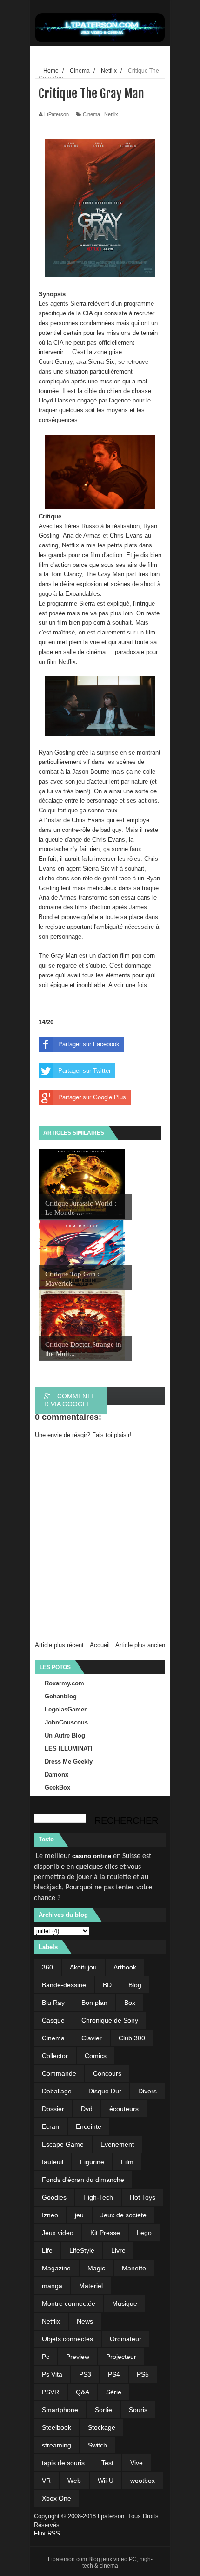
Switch (97, 2445)
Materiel (91, 2286)
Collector (55, 2056)
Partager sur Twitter (84, 1071)
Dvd (87, 2109)
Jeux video (58, 2233)
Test (107, 2463)
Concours (107, 2073)
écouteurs (124, 2109)
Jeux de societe (123, 2215)
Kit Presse (105, 2233)
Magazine (56, 2268)
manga (52, 2286)
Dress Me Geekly (69, 1762)
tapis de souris (63, 2463)
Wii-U (106, 2481)
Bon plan (94, 2003)
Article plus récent (59, 1645)
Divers (147, 2091)
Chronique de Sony (110, 2020)
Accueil (100, 1645)
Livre (118, 2250)
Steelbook (57, 2427)
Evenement (117, 2144)
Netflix (111, 114)
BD (107, 1985)
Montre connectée (69, 2303)
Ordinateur (126, 2339)
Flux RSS (47, 2533)
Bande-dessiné (64, 1985)
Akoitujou (83, 1967)
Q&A (83, 2392)
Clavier (92, 2038)
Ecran (50, 2126)
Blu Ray (53, 2003)
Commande (59, 2073)
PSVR (50, 2392)
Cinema (91, 114)
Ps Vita (52, 2374)
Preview (78, 2357)
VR (46, 2481)
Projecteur (121, 2357)
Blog (135, 1985)
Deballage (57, 2091)
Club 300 (132, 2038)
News (85, 2321)
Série (114, 2392)
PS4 (114, 2374)
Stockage (102, 2427)
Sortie (103, 2410)
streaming (57, 2445)
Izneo (50, 2215)
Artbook (125, 1967)
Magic (96, 2268)
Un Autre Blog (65, 1735)
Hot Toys (143, 2197)
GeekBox (57, 1788)
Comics (96, 2056)
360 (47, 1967)
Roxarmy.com (64, 1683)
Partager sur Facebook (89, 1044)
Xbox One (57, 2498)
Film (127, 2162)
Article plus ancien (140, 1645)
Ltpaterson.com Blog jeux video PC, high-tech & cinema (100, 2562)
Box (130, 2003)
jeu (79, 2215)
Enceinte (89, 2126)
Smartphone (60, 2410)
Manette (134, 2268)
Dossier (53, 2109)
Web (74, 2481)
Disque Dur (105, 2091)
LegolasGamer (66, 1709)
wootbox (143, 2481)
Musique (125, 2303)
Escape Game (63, 2144)
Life (47, 2250)
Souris (138, 2410)
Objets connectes (67, 2339)
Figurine (92, 2162)
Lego (144, 2233)
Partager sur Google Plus (92, 1097)
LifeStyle (82, 2250)
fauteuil (53, 2162)
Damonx (57, 1775)
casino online (92, 1856)
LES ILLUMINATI (69, 1748)
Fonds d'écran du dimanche (83, 2180)
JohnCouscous (66, 1722)
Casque (53, 2020)
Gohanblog (61, 1696)
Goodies (54, 2197)
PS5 (143, 2374)
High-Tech (98, 2197)
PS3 (85, 2374)
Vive (137, 2463)
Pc (46, 2357)
